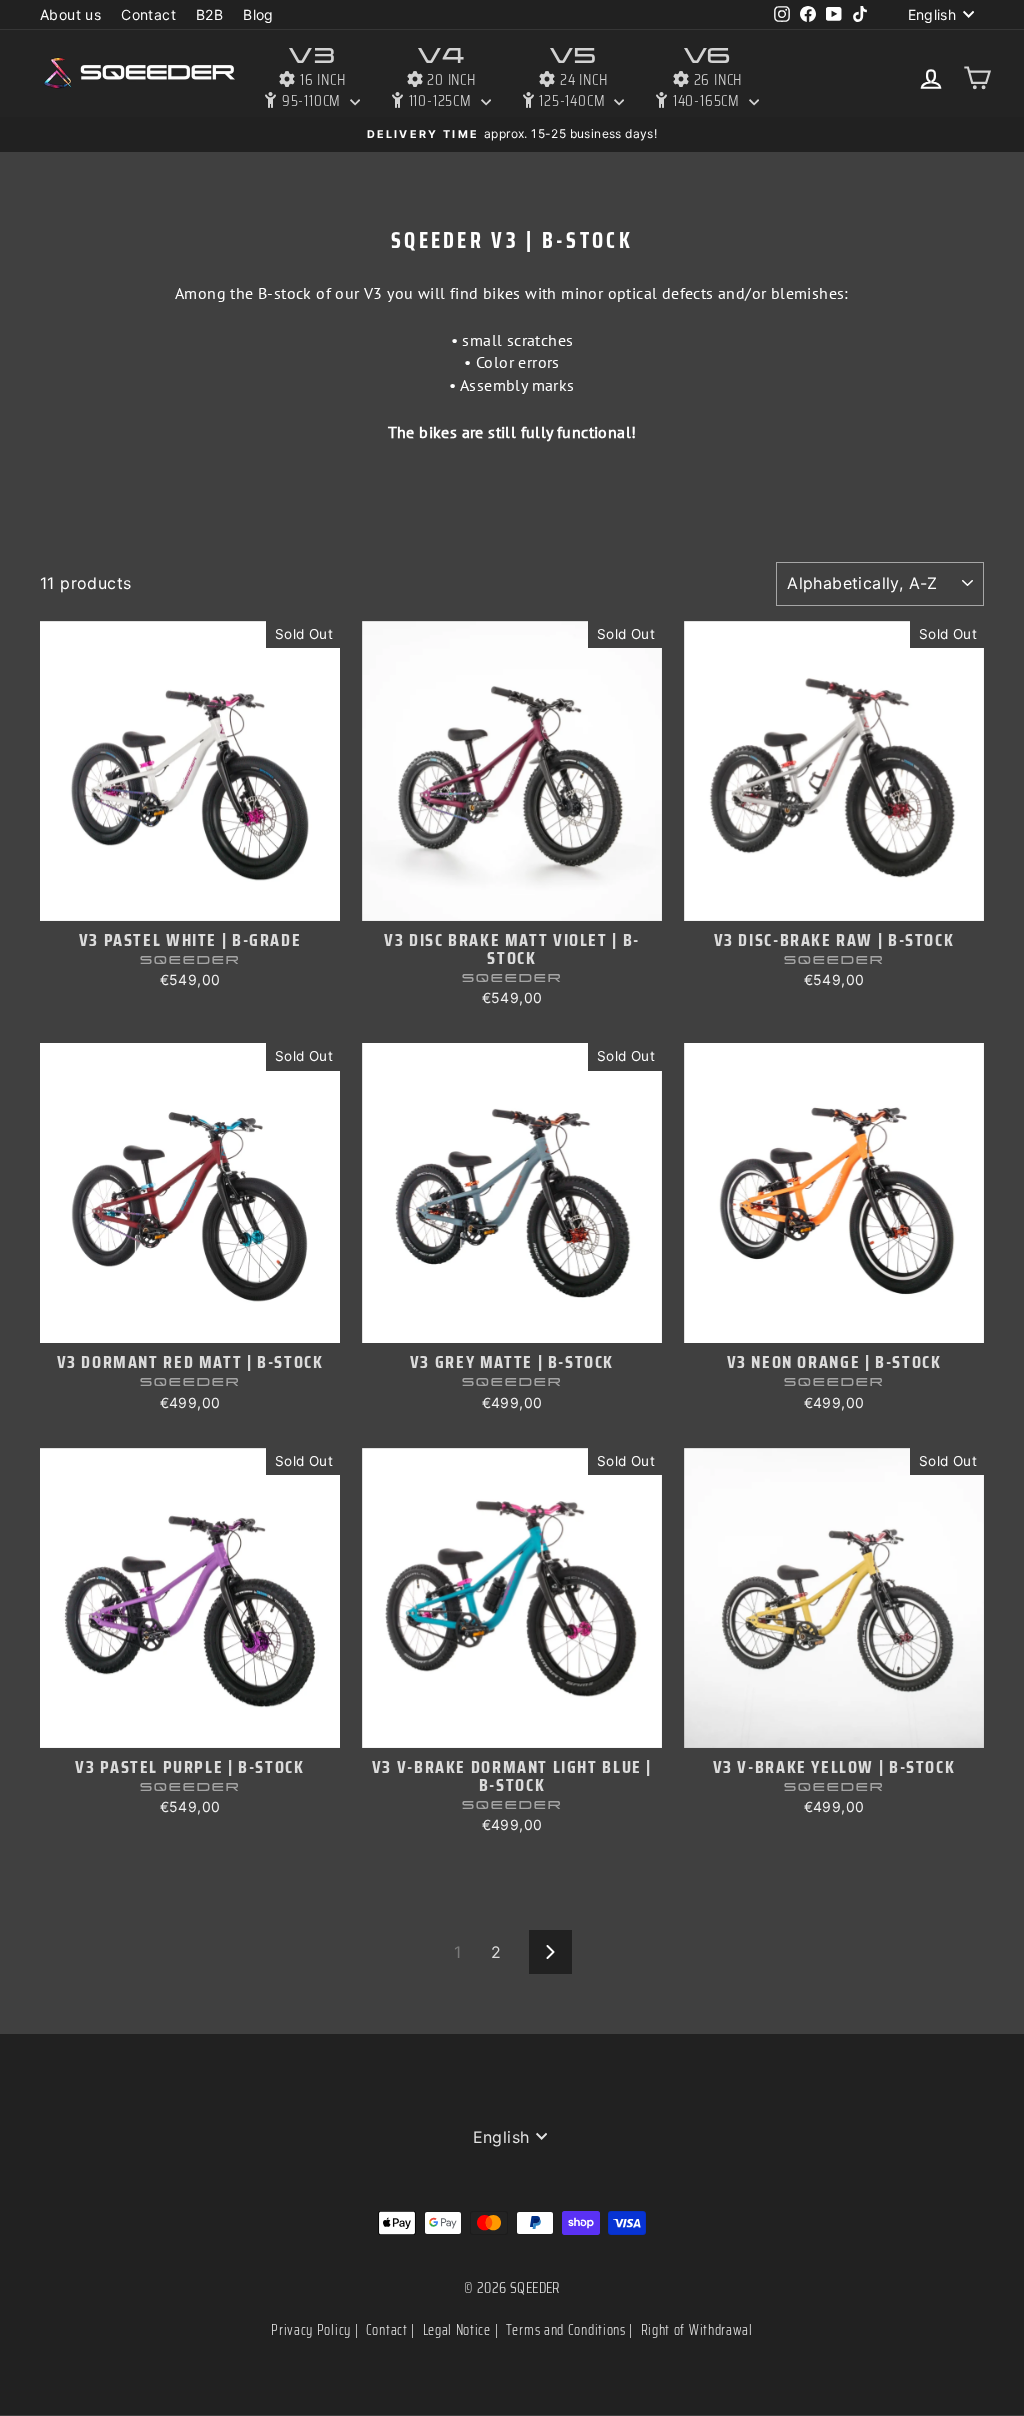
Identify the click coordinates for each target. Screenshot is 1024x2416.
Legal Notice (457, 2330)
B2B (209, 14)
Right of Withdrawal (697, 2330)
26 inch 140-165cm (706, 78)
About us (70, 14)
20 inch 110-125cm (440, 78)
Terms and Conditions (566, 2330)
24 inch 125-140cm (572, 78)
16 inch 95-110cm (312, 78)
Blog (258, 14)
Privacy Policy (311, 2330)
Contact (148, 14)
